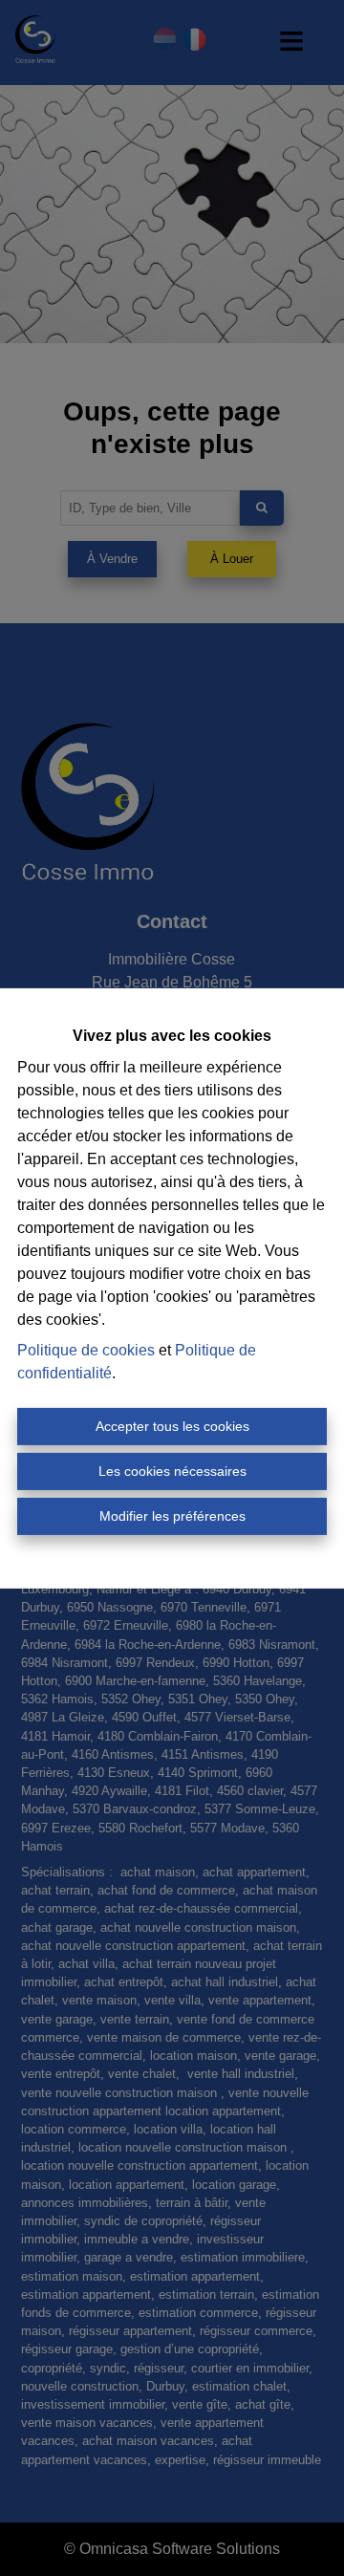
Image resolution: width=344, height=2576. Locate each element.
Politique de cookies (86, 1350)
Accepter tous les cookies (172, 1426)
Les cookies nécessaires (172, 1471)
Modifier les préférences (172, 1516)
